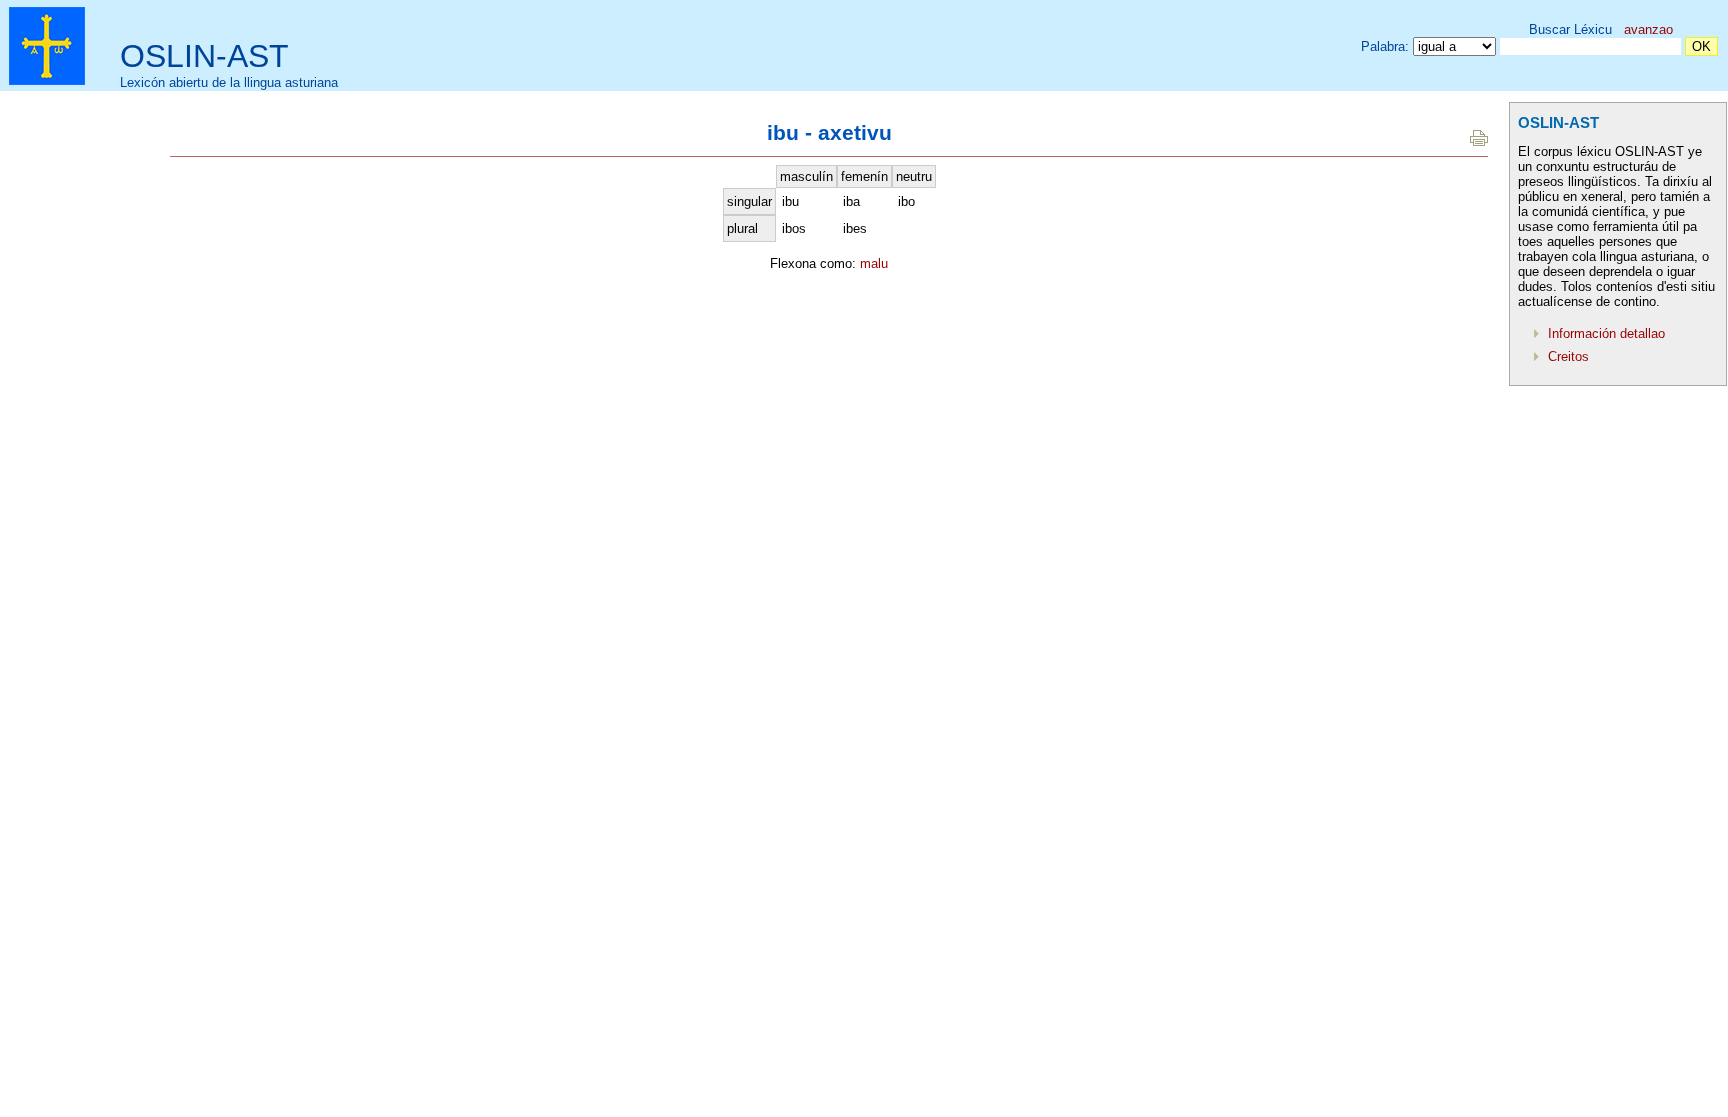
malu (874, 263)
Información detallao (1606, 333)
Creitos (1568, 356)
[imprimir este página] (1479, 141)
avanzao (1648, 29)
